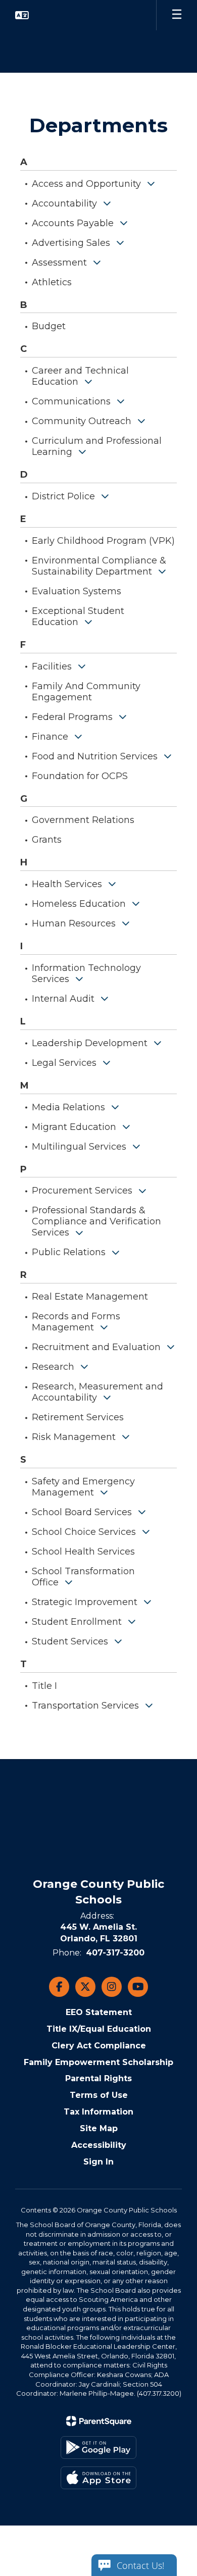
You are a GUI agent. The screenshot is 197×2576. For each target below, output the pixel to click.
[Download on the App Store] (98, 2478)
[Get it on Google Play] (98, 2448)
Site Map (99, 2128)
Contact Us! (140, 2565)
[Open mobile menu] (177, 15)
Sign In (98, 2162)
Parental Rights (98, 2078)
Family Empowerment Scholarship (98, 2062)
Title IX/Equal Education (99, 2029)
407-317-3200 (115, 1953)
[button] (22, 15)
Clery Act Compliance (99, 2046)
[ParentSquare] (99, 2421)
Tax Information (98, 2112)
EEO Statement (99, 2012)
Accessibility (99, 2145)
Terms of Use (99, 2095)
